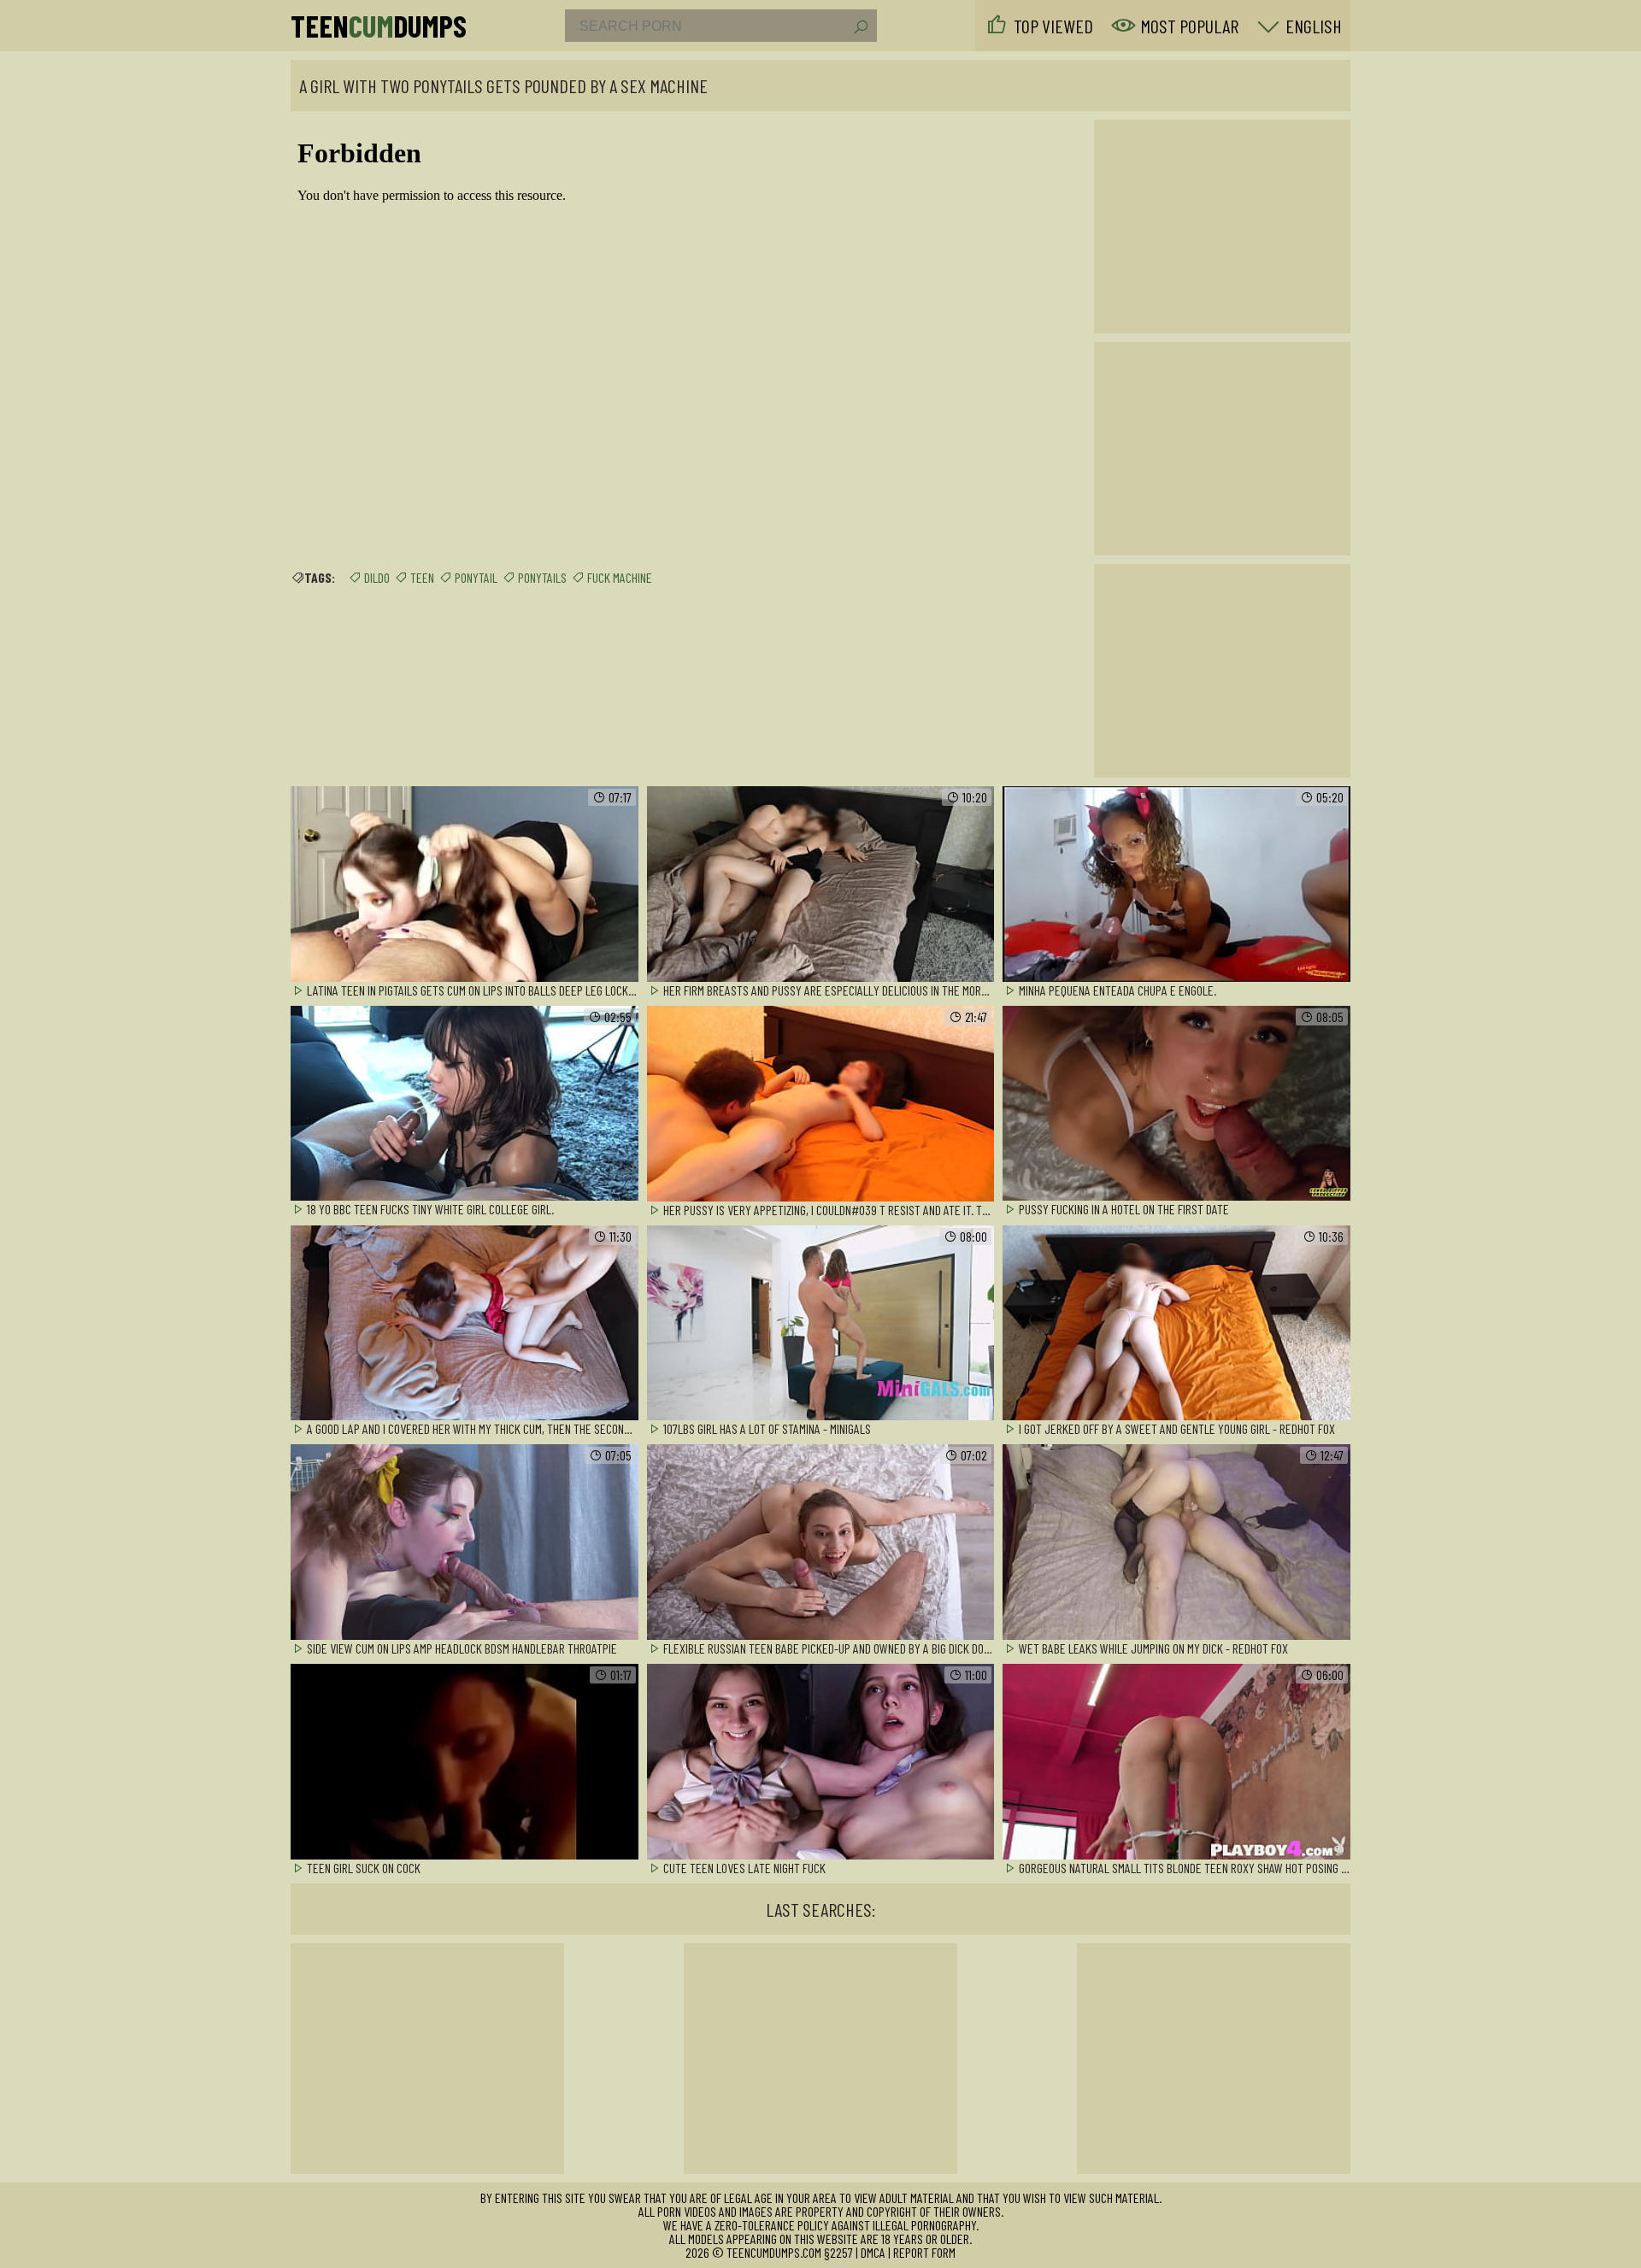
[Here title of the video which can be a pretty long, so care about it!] (465, 885)
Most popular (1189, 26)
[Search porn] (860, 27)
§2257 (838, 2252)
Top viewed (1053, 26)
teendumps (379, 26)
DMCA (873, 2252)
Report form (924, 2252)
